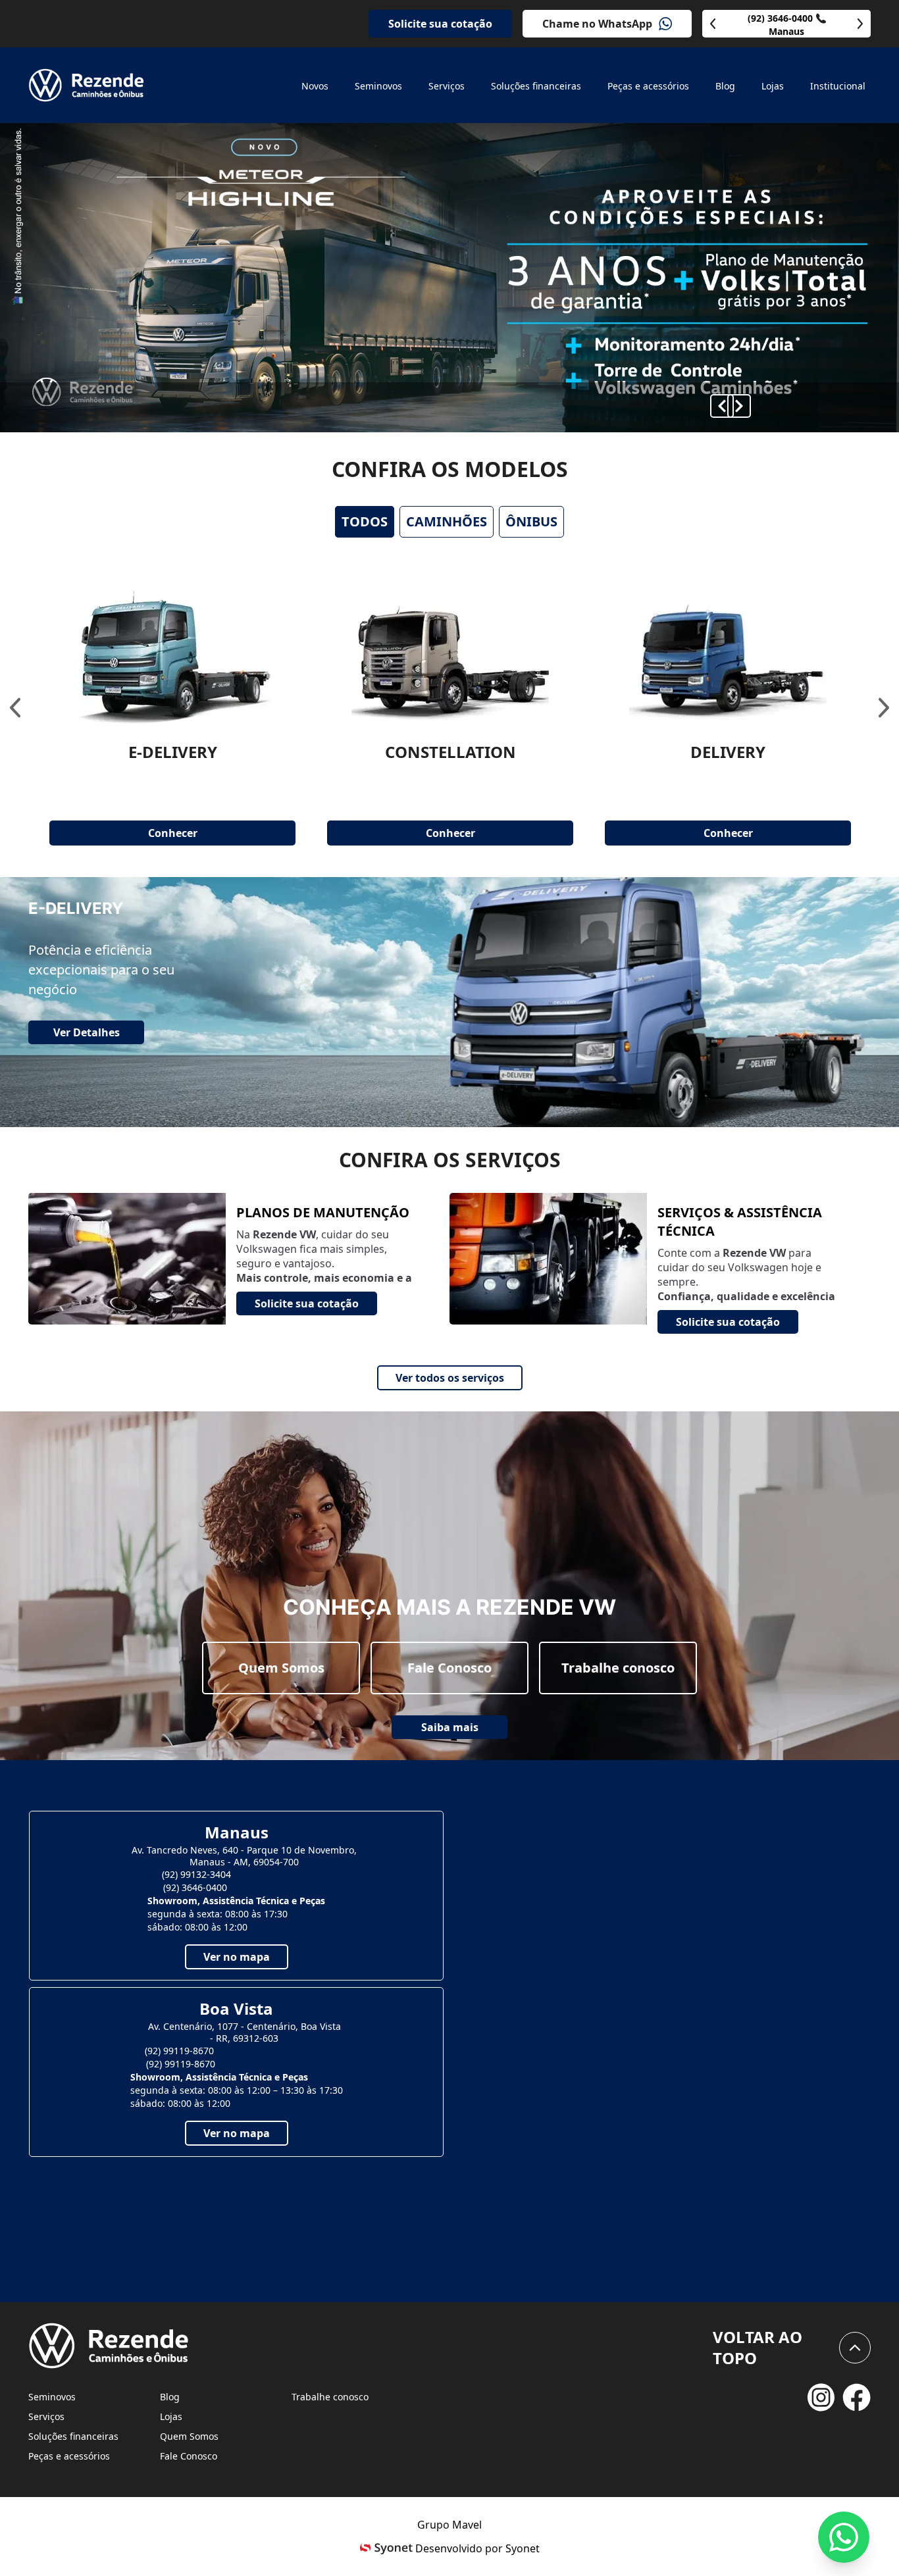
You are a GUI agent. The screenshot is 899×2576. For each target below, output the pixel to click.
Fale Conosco (449, 1668)
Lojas (171, 2416)
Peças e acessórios (69, 2456)
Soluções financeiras (73, 2436)
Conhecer (173, 833)
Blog (170, 2397)
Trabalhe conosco (618, 1668)
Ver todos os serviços (450, 1378)
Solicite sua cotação (440, 24)
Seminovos (52, 2397)
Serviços (46, 2416)
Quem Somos (281, 1668)
